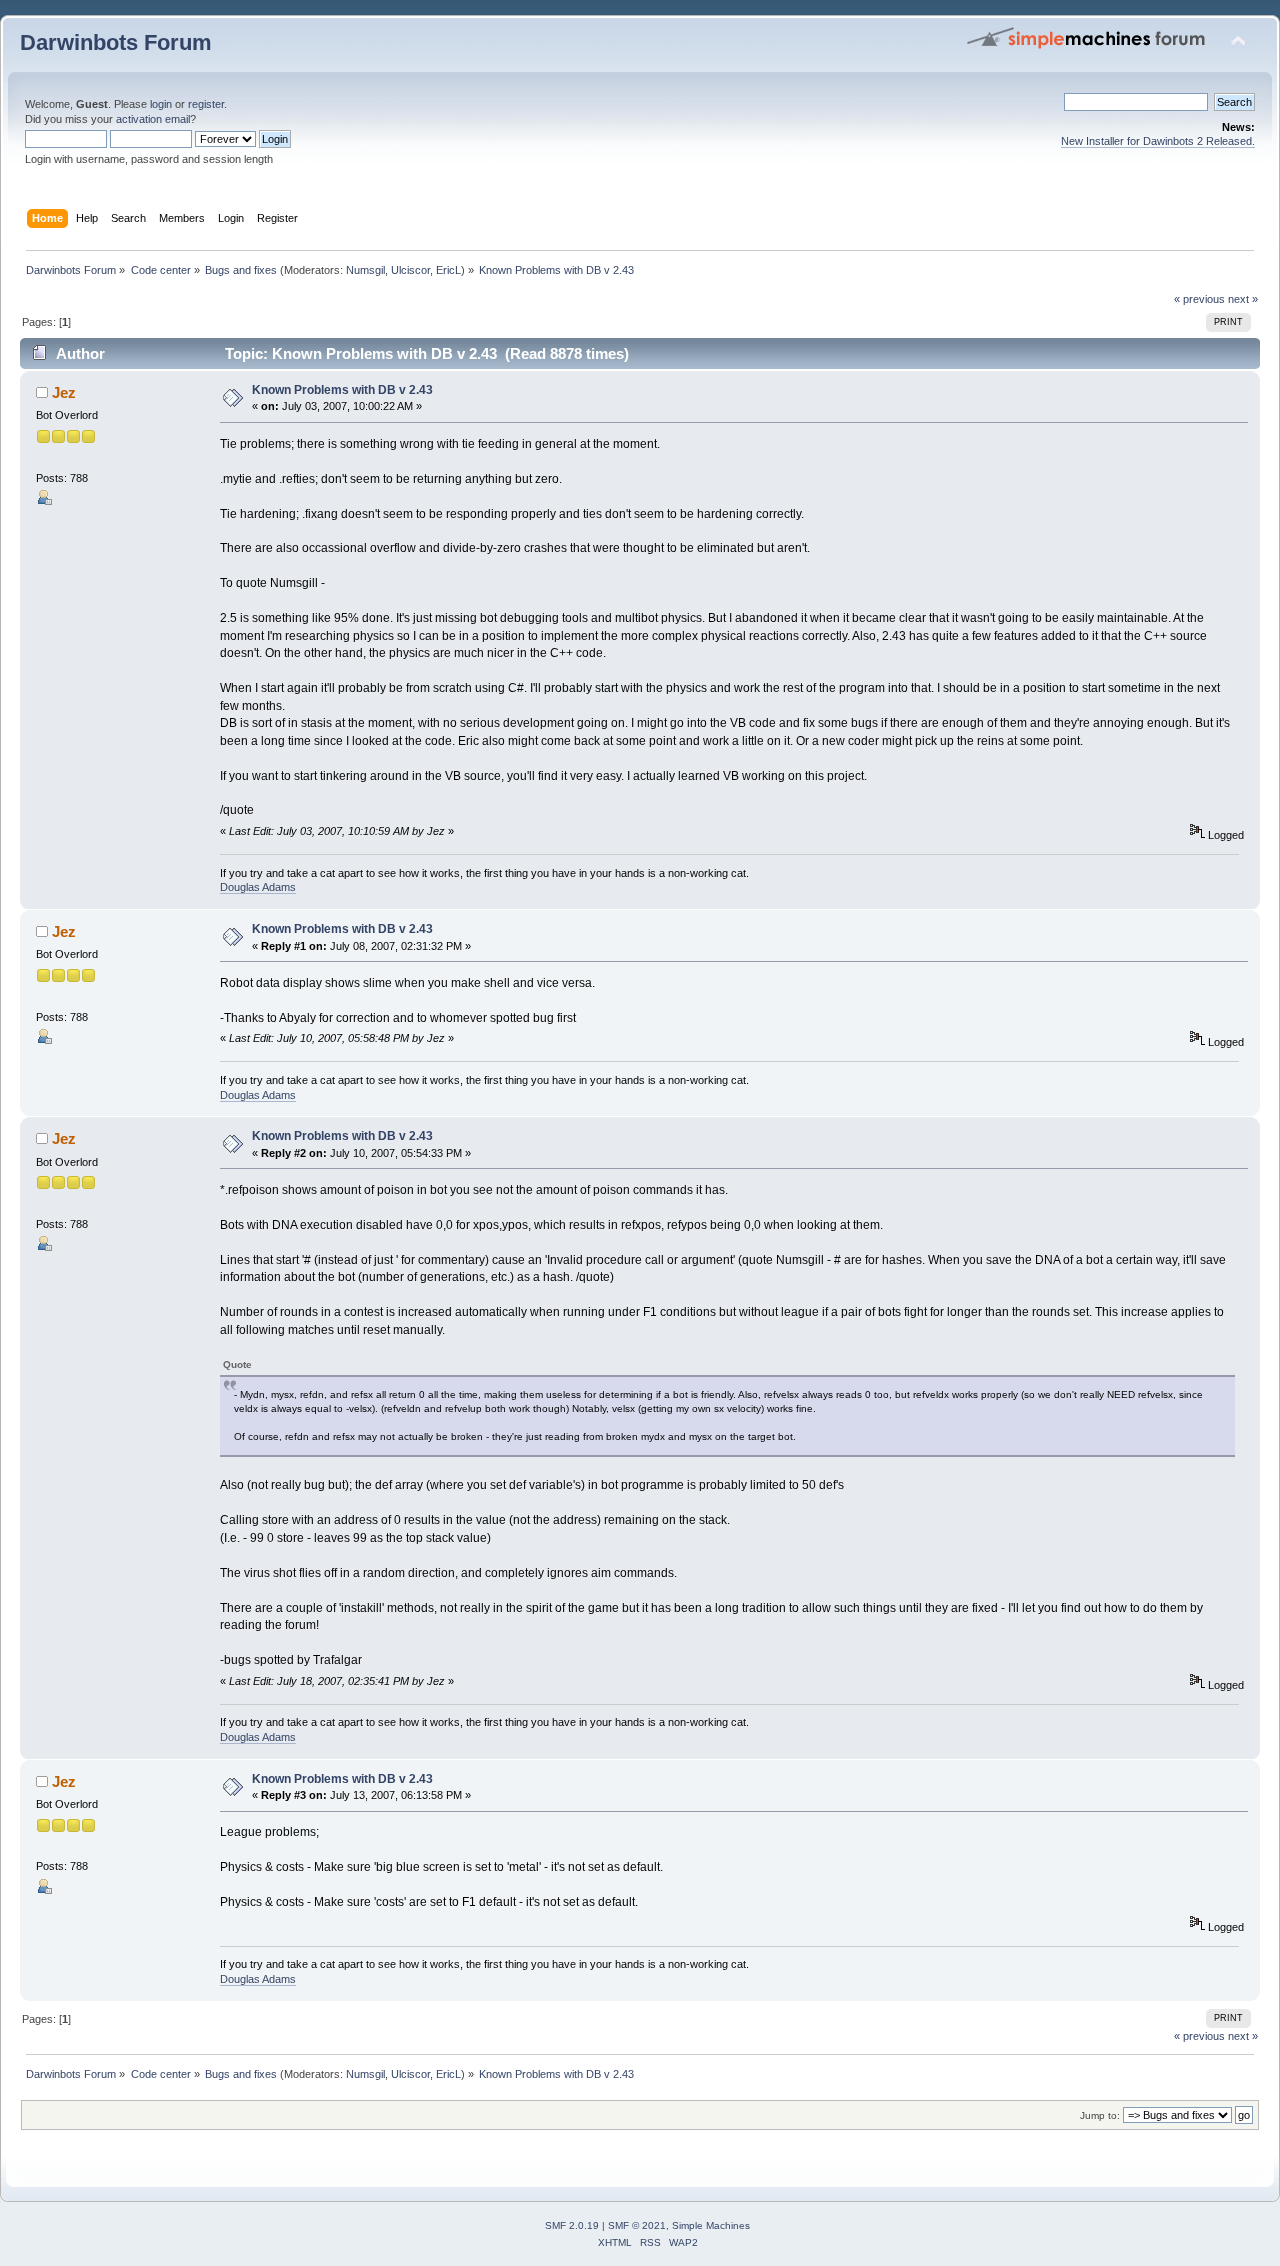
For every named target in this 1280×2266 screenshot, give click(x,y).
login (161, 104)
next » (1243, 299)
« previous (1199, 299)
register (206, 104)
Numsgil (365, 270)
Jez (64, 392)
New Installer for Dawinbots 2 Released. (1158, 141)
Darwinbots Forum (116, 42)
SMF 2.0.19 (572, 2225)
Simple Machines (711, 2225)
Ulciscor (410, 270)
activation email (153, 119)
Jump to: (1100, 2115)
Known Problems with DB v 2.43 (342, 390)
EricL (448, 270)
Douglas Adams (258, 887)
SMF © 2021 (637, 2225)
